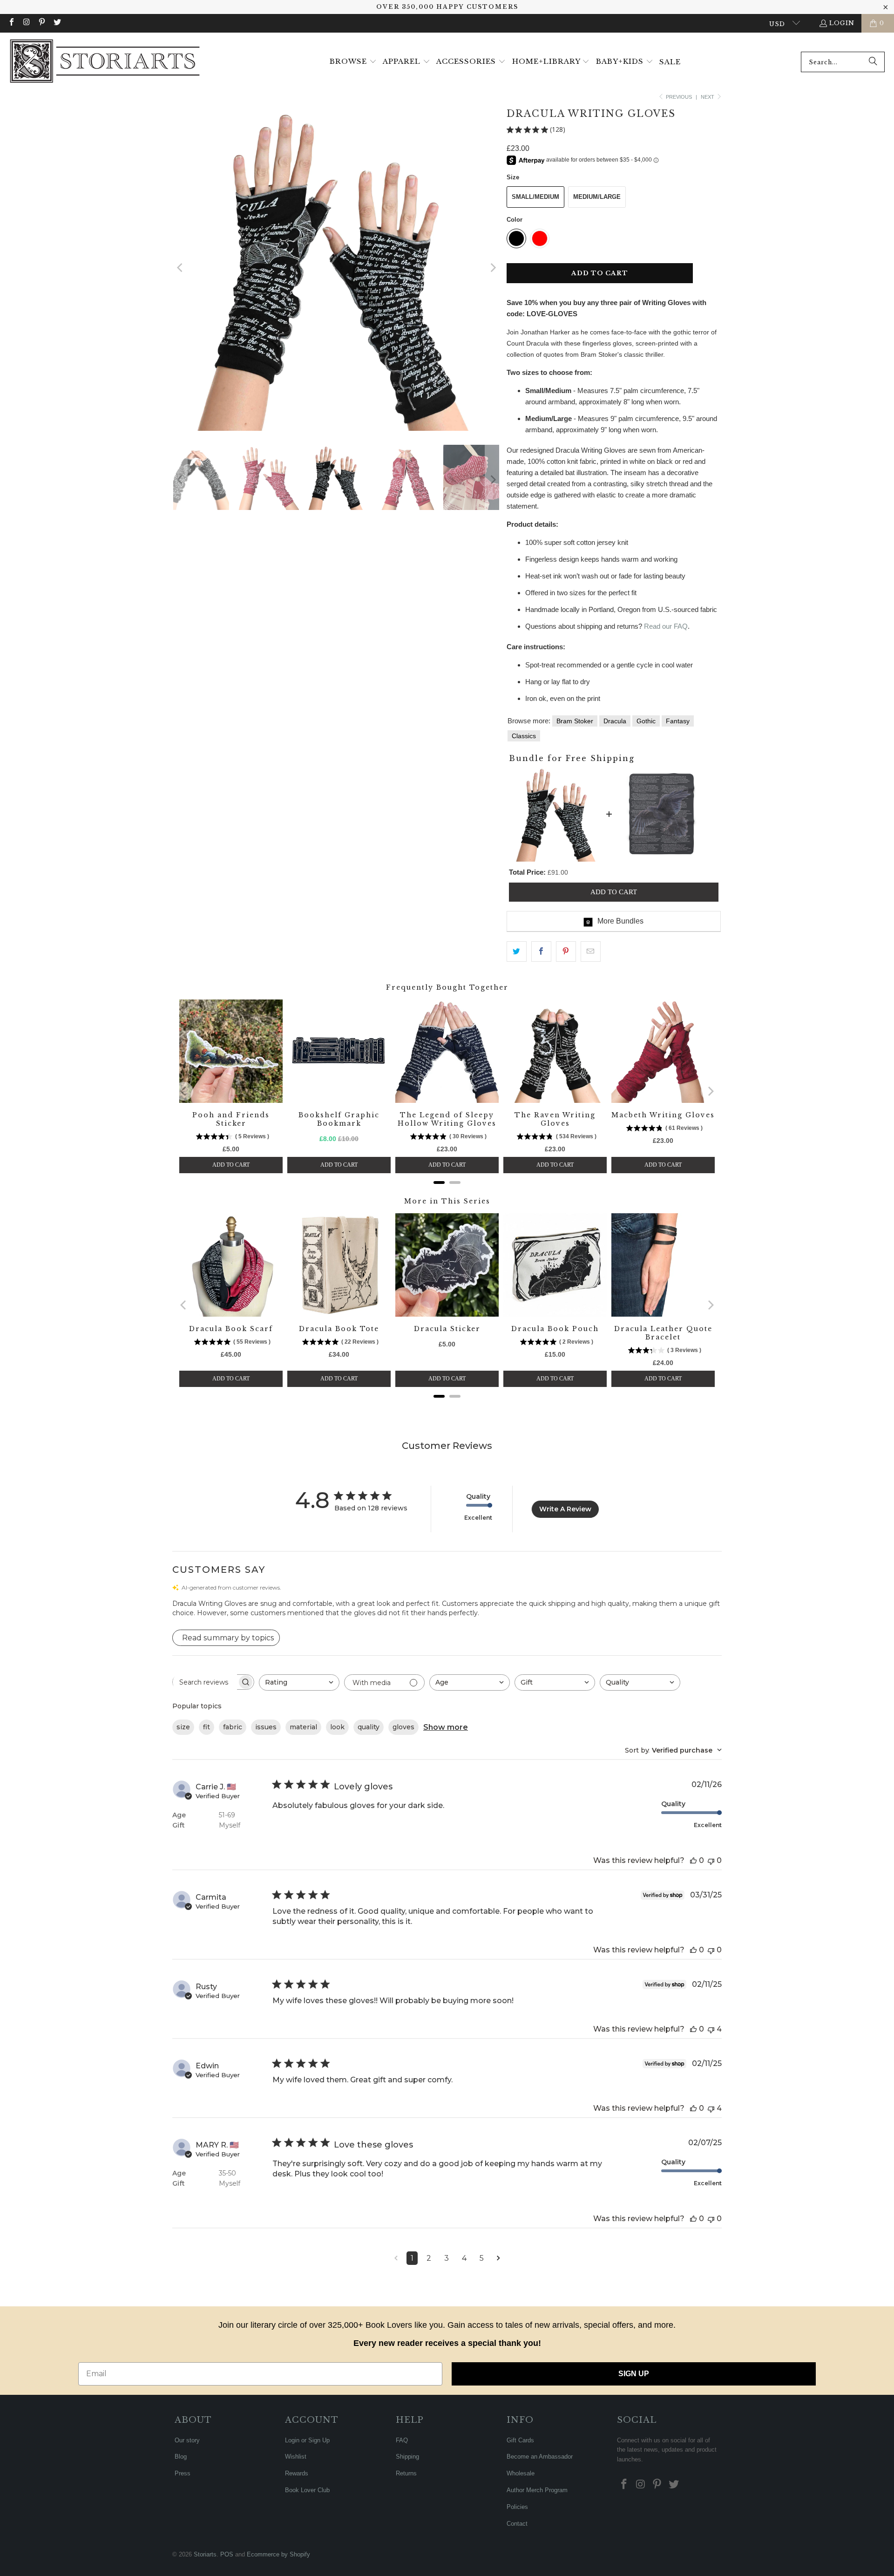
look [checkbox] (337, 1727)
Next (708, 97)
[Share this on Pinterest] (566, 952)
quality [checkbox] (369, 1727)
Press (183, 2473)
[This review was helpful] (693, 1860)
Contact (517, 2524)
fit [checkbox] (207, 1727)
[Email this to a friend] (591, 952)
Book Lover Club (307, 2490)
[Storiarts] (105, 62)
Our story (187, 2440)
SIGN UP (634, 2374)
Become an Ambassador (540, 2457)
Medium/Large (597, 197)
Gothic (646, 721)
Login (842, 23)
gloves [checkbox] (403, 1727)
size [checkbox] (183, 1727)
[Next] (492, 268)
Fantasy (678, 721)
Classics (524, 736)
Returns (406, 2473)
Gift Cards (520, 2440)
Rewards (297, 2473)
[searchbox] (205, 1682)
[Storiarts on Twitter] (56, 23)
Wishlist (296, 2457)
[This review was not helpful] (711, 1860)
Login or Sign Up (307, 2440)
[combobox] (843, 62)
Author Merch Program (537, 2490)
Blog (181, 2457)
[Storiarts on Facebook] (11, 23)
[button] (353, 62)
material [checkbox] (303, 1727)
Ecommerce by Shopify (278, 2554)
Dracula (615, 721)
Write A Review (565, 1509)
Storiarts (205, 2554)
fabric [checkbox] (233, 1727)
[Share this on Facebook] (541, 952)
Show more (446, 1727)
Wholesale (521, 2473)
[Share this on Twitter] (517, 952)
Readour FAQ (666, 626)
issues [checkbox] (266, 1727)
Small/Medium (535, 197)
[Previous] (180, 268)
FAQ (402, 2440)
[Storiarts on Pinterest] (41, 23)
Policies (517, 2507)
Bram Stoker (575, 721)
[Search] (873, 62)
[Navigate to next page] (498, 2258)
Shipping (407, 2457)
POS (227, 2554)
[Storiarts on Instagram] (26, 23)
